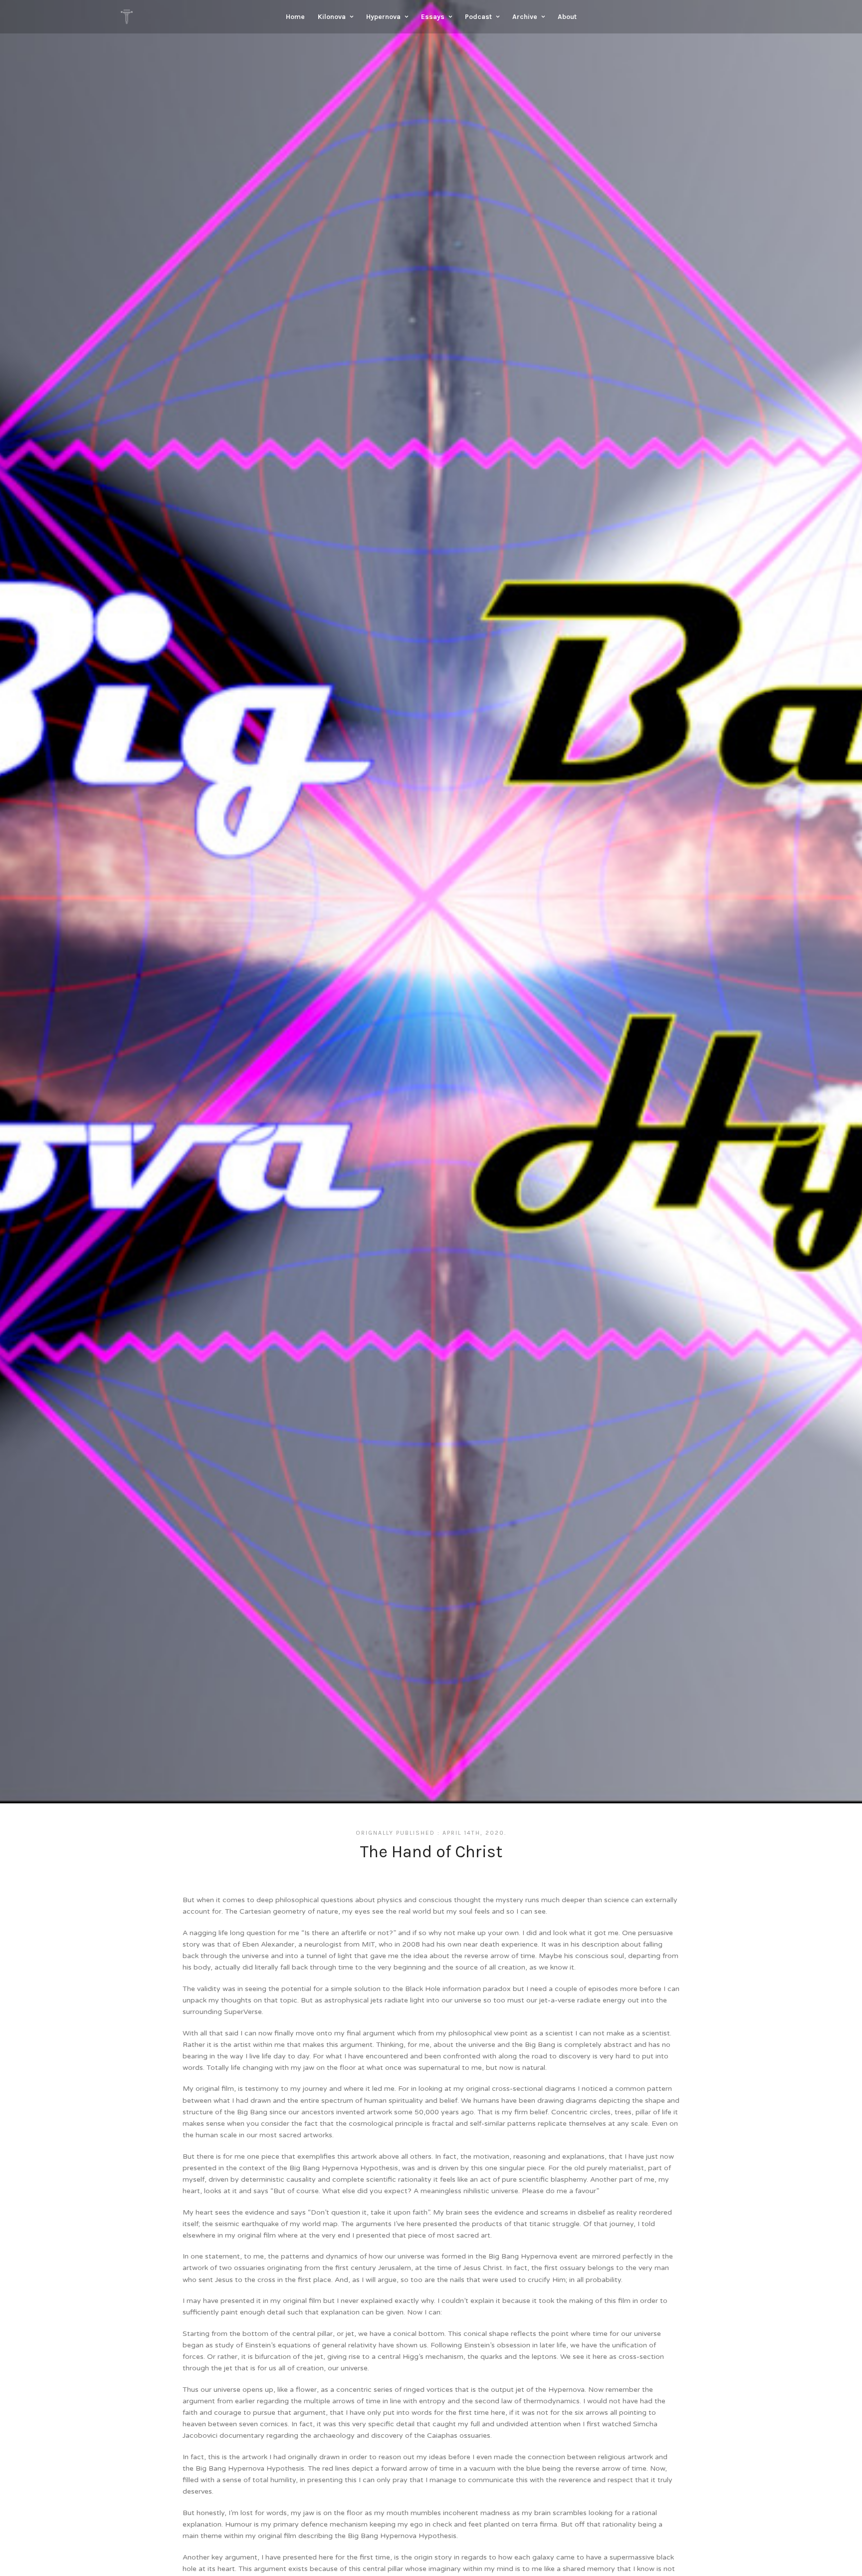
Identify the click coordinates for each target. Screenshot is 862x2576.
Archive (525, 17)
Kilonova (332, 17)
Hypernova (383, 17)
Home (295, 17)
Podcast (478, 17)
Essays (433, 17)
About (567, 17)
